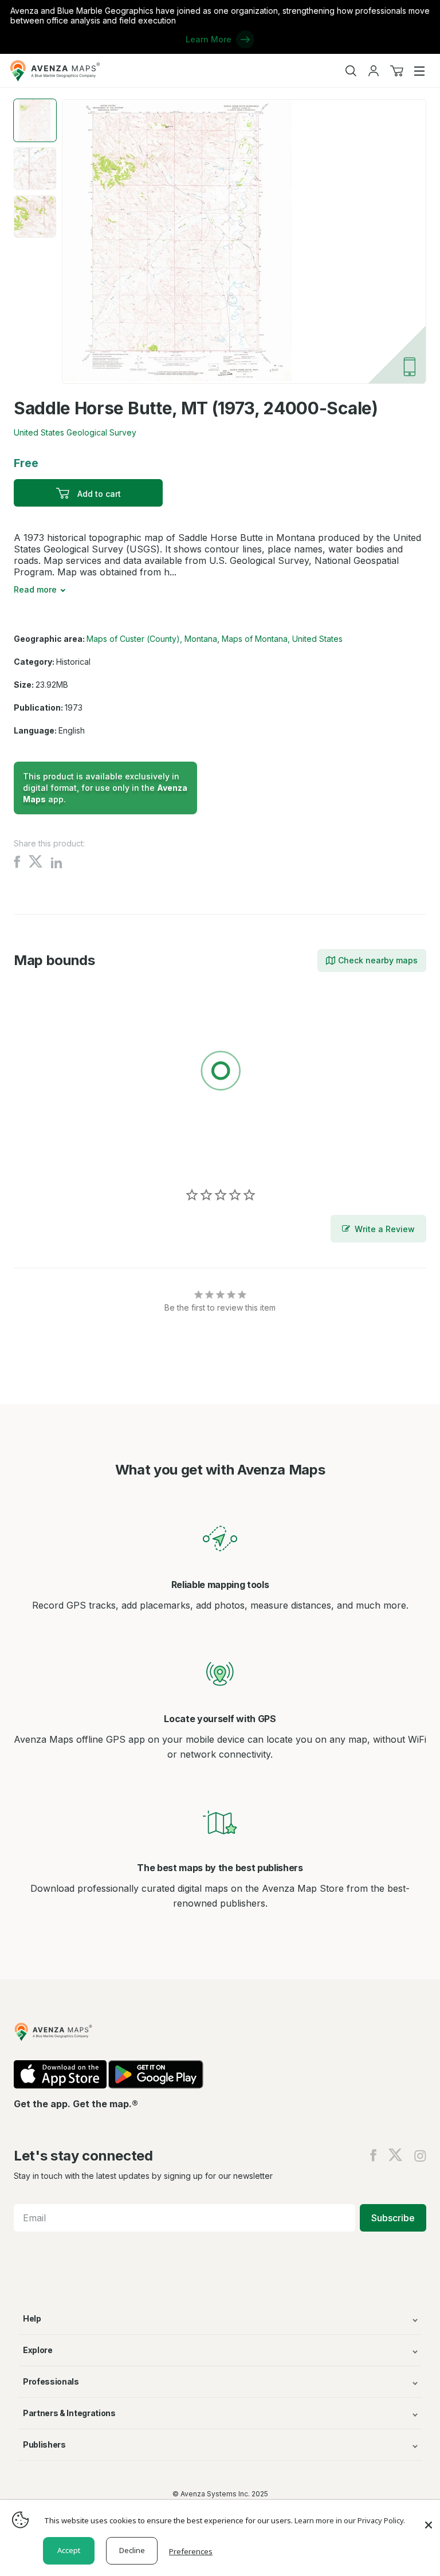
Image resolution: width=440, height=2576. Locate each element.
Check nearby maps (378, 960)
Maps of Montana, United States (282, 639)
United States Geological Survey (75, 432)
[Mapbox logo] (42, 1154)
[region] (220, 1073)
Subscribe (393, 2218)
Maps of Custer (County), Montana (152, 639)
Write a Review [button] (385, 1229)
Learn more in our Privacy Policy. (350, 2520)
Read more (35, 589)
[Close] (429, 2519)
